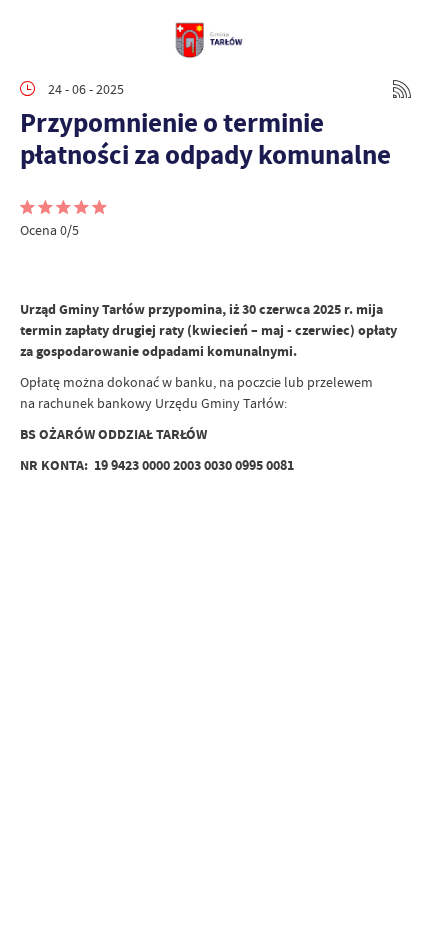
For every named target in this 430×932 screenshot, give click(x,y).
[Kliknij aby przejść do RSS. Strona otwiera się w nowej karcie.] (402, 89)
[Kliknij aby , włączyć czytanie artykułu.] (36, 269)
